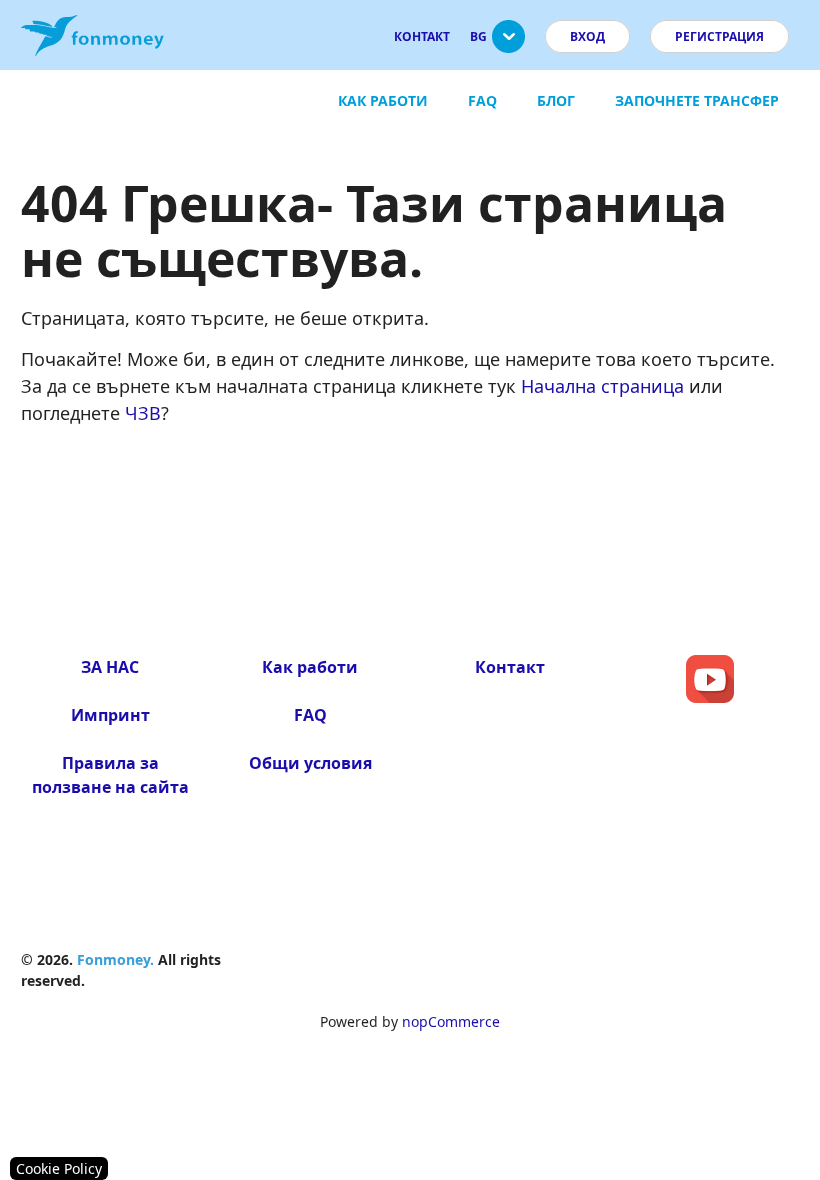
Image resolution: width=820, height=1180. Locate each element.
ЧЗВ (143, 413)
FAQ (482, 100)
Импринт (110, 715)
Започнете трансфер (697, 100)
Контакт (510, 667)
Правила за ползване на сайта (110, 775)
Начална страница (602, 386)
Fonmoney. (115, 959)
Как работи (383, 100)
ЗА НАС (110, 667)
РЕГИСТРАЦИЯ (719, 36)
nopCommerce (451, 1021)
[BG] (508, 44)
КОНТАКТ (422, 36)
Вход (587, 36)
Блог (556, 100)
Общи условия (310, 763)
